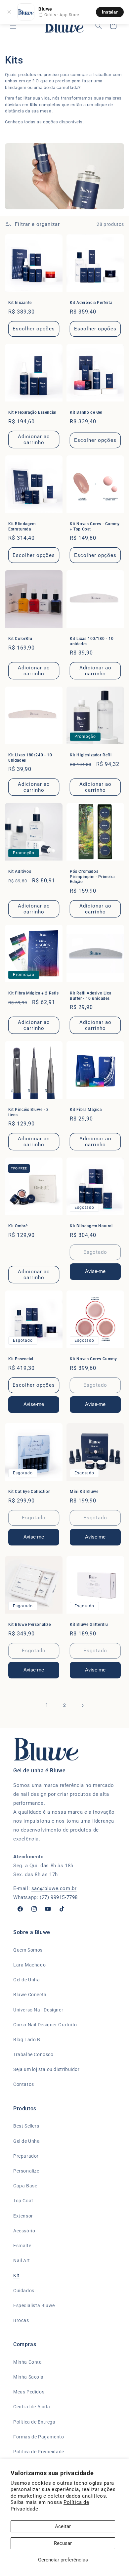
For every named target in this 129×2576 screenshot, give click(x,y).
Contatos (24, 2084)
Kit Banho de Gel (86, 412)
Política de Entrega (34, 2422)
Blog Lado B (27, 2040)
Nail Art (22, 2260)
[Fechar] (9, 12)
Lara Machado (29, 1965)
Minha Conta (28, 2362)
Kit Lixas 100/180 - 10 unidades (92, 641)
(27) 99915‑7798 (59, 1897)
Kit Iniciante (20, 303)
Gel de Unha (27, 1980)
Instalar (110, 12)
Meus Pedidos (29, 2392)
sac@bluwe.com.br (54, 1888)
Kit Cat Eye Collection (29, 1492)
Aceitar (63, 2526)
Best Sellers (26, 2126)
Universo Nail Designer (38, 2010)
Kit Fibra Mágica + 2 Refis (34, 993)
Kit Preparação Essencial (32, 412)
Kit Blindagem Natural (91, 1226)
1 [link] (47, 1705)
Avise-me (95, 1271)
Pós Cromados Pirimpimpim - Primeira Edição (92, 877)
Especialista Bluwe (34, 2305)
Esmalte (22, 2246)
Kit (16, 2275)
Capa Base (25, 2186)
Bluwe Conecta (30, 1995)
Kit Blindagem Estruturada (22, 527)
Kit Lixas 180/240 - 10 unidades (30, 758)
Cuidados (24, 2291)
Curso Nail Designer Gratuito (45, 2025)
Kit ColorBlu (20, 639)
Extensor (23, 2216)
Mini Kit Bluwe (84, 1492)
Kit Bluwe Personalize (30, 1625)
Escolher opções (34, 329)
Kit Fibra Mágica (86, 1110)
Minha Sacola (28, 2377)
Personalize (26, 2171)
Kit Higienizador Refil (91, 755)
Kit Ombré (18, 1226)
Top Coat (23, 2201)
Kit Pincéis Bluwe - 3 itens (29, 1112)
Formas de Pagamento (39, 2437)
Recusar (63, 2543)
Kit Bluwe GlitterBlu (89, 1625)
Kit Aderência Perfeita (91, 303)
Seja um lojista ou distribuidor (46, 2069)
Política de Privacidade (39, 2452)
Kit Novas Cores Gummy (93, 1359)
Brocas (21, 2320)
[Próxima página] (82, 1706)
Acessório (24, 2231)
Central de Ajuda (32, 2407)
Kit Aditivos (20, 871)
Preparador (26, 2156)
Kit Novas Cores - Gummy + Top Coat (95, 527)
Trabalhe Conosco (33, 2054)
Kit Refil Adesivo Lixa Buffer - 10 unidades (90, 996)
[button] (13, 26)
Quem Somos (28, 1950)
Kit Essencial (21, 1359)
